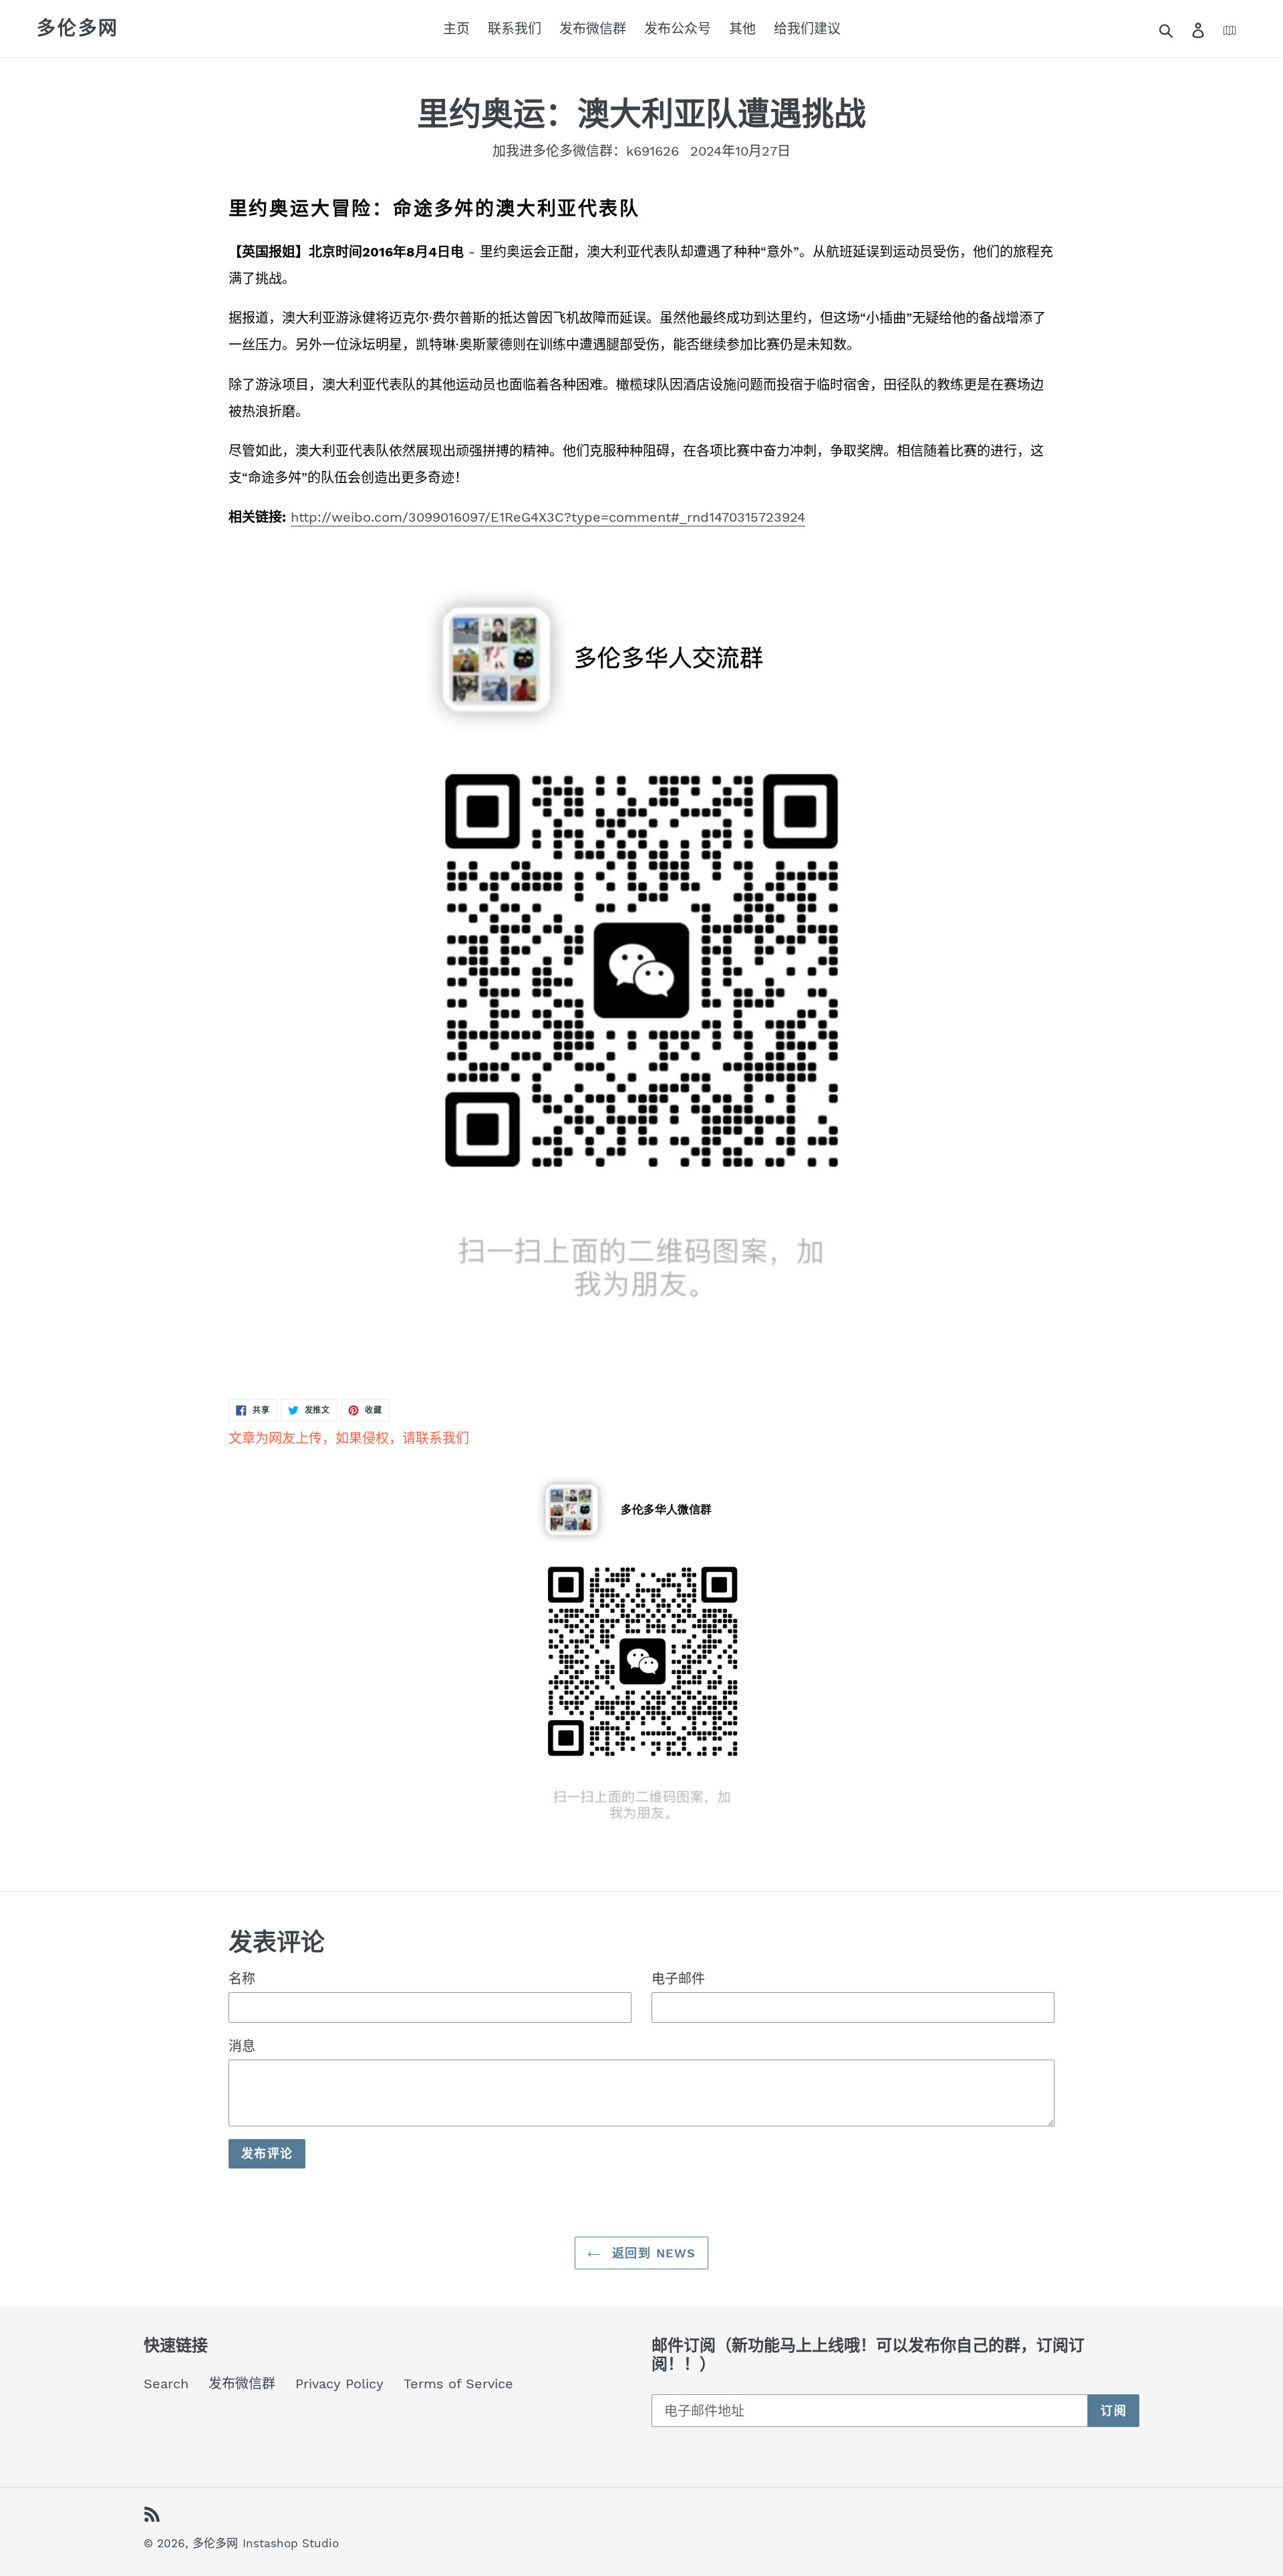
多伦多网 (78, 28)
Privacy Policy (339, 2384)
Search (166, 2384)
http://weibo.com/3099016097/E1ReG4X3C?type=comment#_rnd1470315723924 (548, 517)
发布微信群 (242, 2384)
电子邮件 (678, 1979)
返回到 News (652, 2253)
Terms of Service (458, 2384)
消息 (242, 2046)
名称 (242, 1979)
